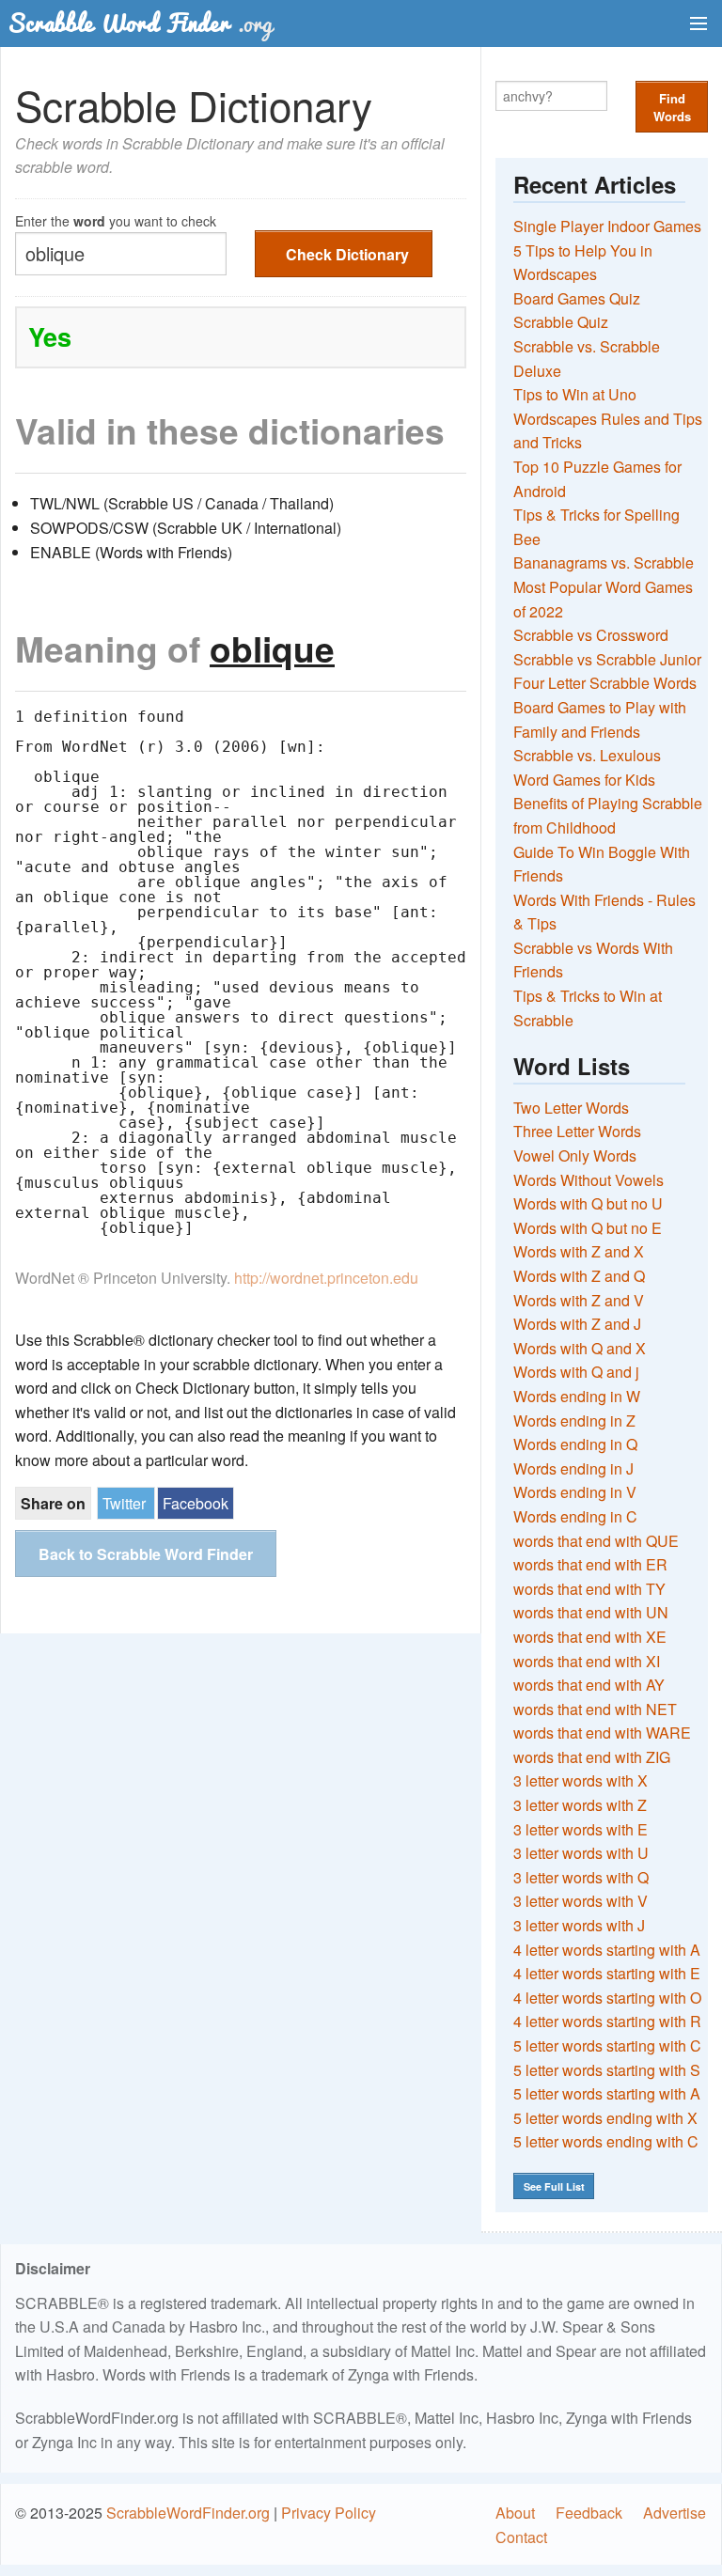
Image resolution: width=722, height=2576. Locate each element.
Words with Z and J (577, 1324)
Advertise (675, 2513)
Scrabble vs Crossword (591, 635)
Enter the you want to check (116, 219)
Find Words (672, 107)
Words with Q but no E (588, 1228)
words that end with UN (591, 1612)
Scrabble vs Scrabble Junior (607, 659)
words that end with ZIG (592, 1757)
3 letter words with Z (580, 1805)
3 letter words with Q (581, 1877)
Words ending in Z (574, 1421)
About (515, 2513)
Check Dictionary (347, 254)
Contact (521, 2537)
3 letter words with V (581, 1901)
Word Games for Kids (584, 780)
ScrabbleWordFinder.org (188, 2513)
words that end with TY (589, 1589)
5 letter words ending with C (606, 2141)
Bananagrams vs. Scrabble (604, 562)
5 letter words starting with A (607, 2093)
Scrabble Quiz (561, 322)
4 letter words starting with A (607, 1950)
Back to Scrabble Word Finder (146, 1554)
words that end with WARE (602, 1733)
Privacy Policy (329, 2513)
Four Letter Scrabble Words (605, 683)
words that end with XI (587, 1661)
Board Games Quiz (577, 298)
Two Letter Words (571, 1108)
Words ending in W (577, 1396)
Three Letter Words (577, 1131)
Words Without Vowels (589, 1180)
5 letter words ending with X (605, 2118)
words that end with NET (595, 1709)
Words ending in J (573, 1468)
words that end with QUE (596, 1541)
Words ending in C (575, 1516)
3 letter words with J (579, 1925)
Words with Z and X (579, 1251)
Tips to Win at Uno (575, 394)
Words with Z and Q (579, 1276)
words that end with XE (590, 1637)
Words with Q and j (576, 1372)
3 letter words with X (581, 1780)
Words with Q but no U (588, 1203)
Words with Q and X (580, 1348)
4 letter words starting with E (607, 1973)
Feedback (589, 2513)
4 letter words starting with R (607, 2021)
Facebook (196, 1503)
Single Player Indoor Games (607, 226)
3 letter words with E (581, 1829)
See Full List (554, 2186)
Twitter (124, 1503)
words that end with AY (589, 1685)
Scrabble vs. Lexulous (587, 755)
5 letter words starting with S (607, 2070)
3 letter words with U (581, 1853)
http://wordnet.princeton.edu (326, 1278)
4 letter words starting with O (607, 1998)
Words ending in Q (575, 1444)
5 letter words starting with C (607, 2045)
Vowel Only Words (575, 1155)
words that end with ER (590, 1564)
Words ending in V (575, 1492)
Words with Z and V (579, 1300)
